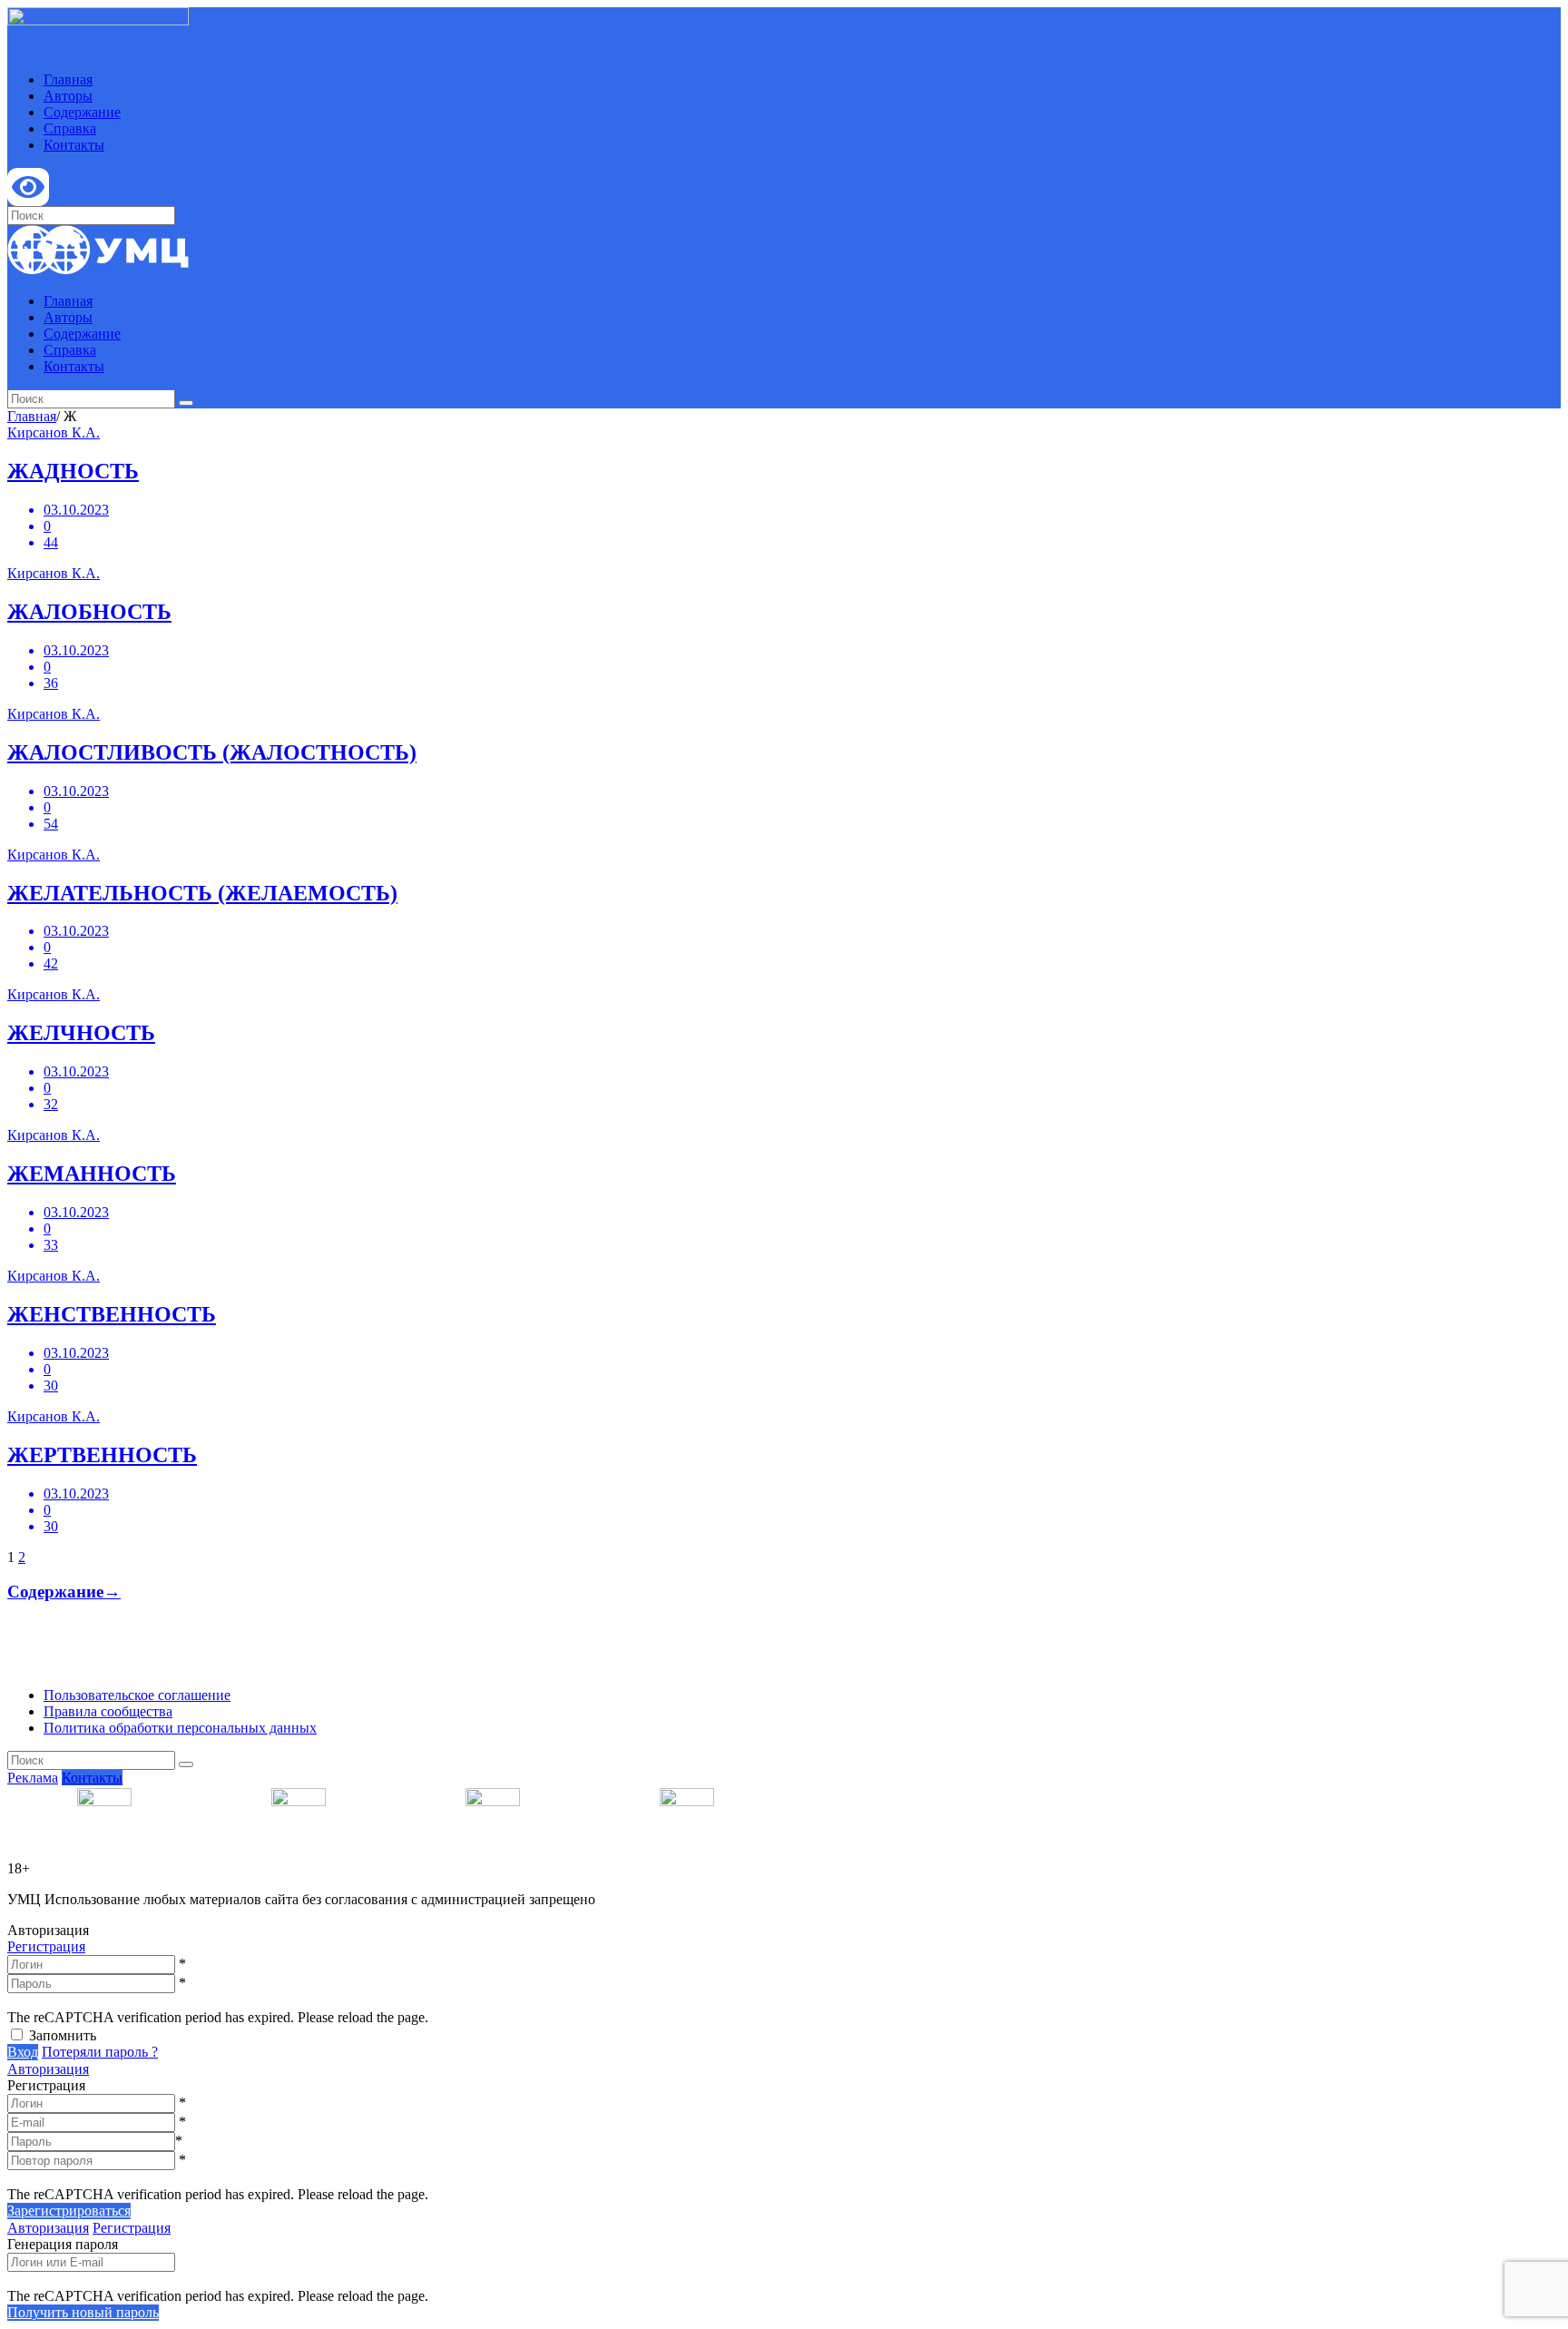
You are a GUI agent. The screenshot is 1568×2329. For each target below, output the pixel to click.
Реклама (33, 1778)
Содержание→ (64, 1592)
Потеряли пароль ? (100, 2052)
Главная (68, 79)
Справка (70, 128)
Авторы (68, 96)
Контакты (74, 145)
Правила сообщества (108, 1711)
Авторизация (48, 2069)
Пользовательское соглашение (137, 1695)
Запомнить (63, 2035)
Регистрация (46, 1946)
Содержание (82, 112)
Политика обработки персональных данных (180, 1728)
